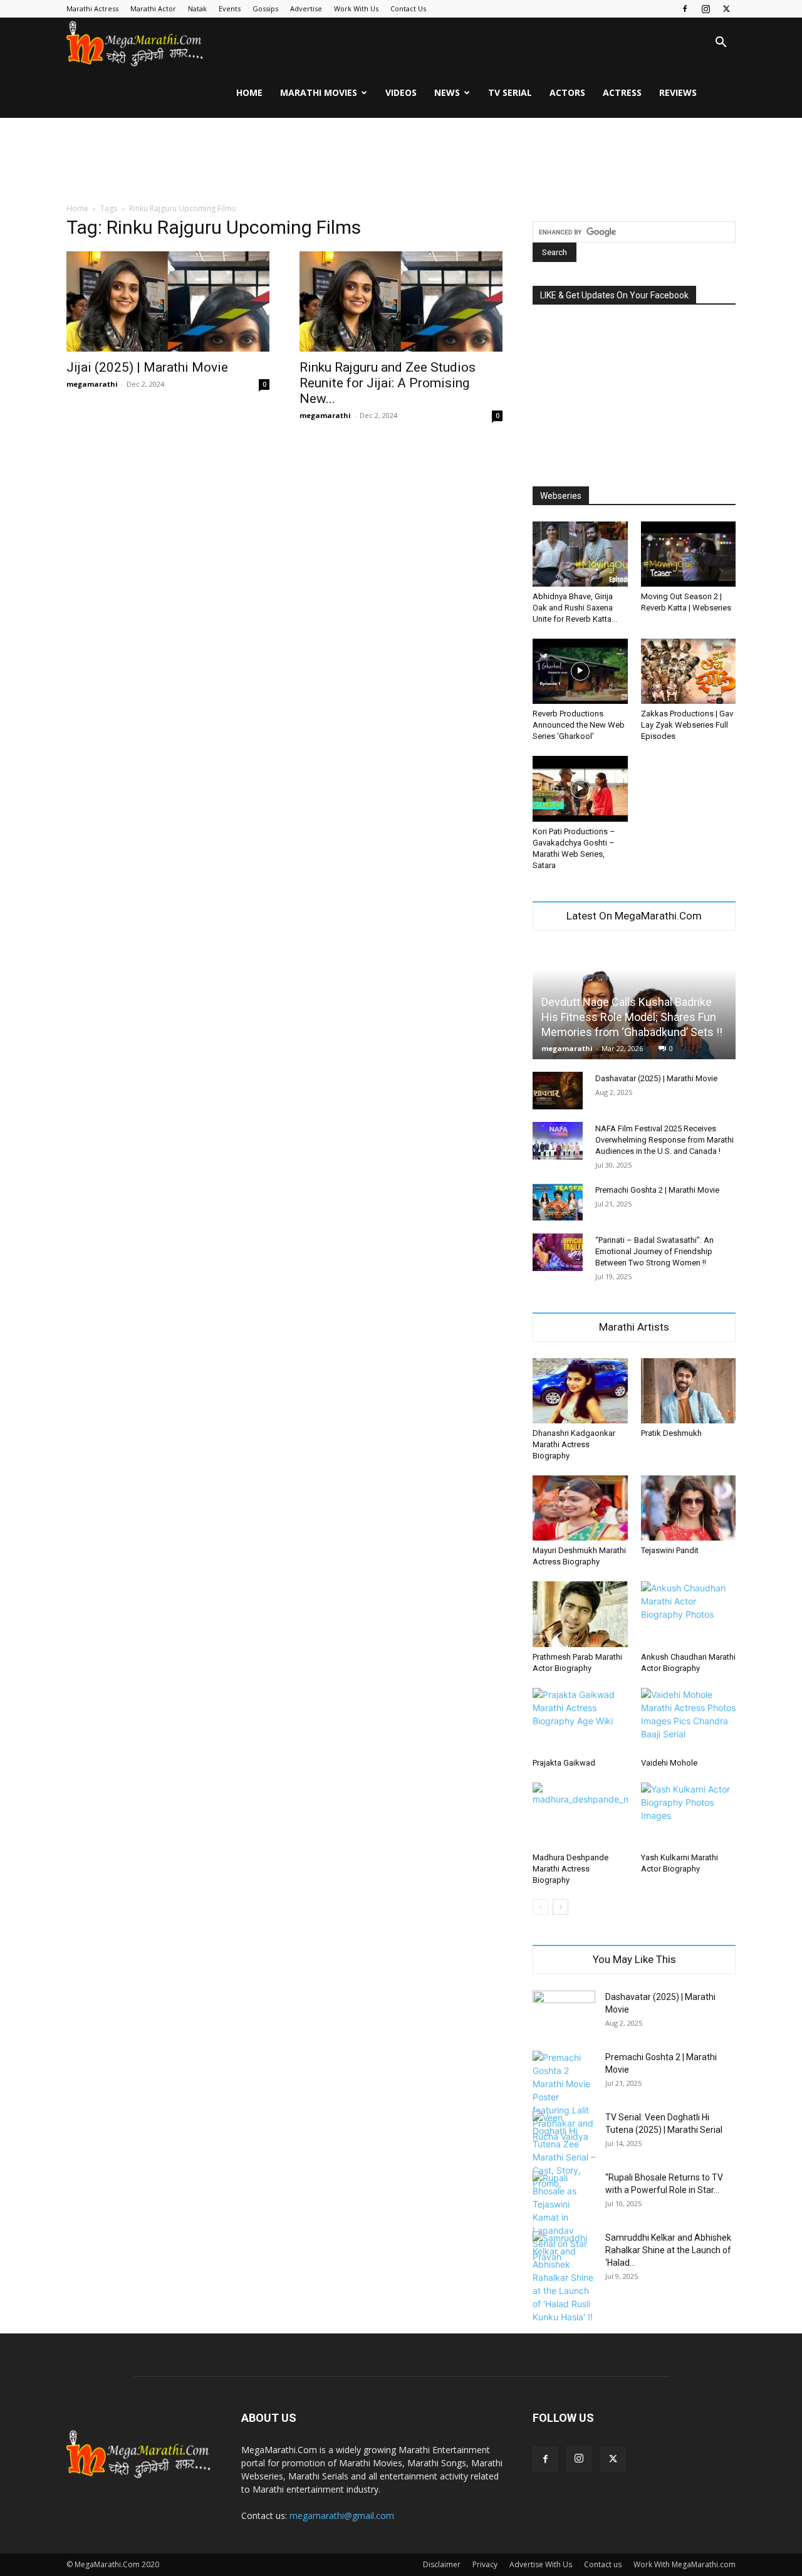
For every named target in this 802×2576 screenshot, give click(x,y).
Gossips (265, 8)
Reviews (678, 92)
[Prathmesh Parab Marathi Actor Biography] (580, 1614)
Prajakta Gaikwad (564, 1763)
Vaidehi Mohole (669, 1763)
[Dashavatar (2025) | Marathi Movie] (558, 1091)
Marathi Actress (92, 8)
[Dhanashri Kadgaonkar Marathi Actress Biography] (580, 1391)
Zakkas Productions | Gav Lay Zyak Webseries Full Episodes (687, 725)
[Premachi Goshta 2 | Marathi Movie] (558, 1202)
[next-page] (560, 1907)
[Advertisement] (401, 161)
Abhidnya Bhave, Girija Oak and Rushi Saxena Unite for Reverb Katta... (575, 608)
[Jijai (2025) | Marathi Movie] (168, 301)
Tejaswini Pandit (670, 1550)
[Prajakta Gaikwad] (580, 1720)
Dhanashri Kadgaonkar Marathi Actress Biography (574, 1444)
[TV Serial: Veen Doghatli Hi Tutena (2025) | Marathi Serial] (564, 2150)
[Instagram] (706, 9)
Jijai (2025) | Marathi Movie (147, 367)
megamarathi (92, 384)
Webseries (561, 496)
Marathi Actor (153, 8)
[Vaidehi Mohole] (689, 1720)
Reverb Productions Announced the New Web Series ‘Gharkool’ (579, 725)
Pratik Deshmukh (671, 1433)
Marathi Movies (319, 92)
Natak (197, 8)
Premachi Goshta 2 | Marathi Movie (657, 1190)
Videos (401, 92)
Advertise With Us (541, 2564)
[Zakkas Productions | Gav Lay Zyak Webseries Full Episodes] (689, 671)
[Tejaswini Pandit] (689, 1508)
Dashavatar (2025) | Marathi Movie (656, 1078)
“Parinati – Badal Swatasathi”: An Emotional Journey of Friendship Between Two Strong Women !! (654, 1251)
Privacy (485, 2564)
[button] (721, 44)
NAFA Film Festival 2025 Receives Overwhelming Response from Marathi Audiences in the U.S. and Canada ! (664, 1140)
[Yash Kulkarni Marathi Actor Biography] (689, 1815)
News (447, 92)
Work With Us (356, 8)
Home (249, 92)
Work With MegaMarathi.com (685, 2564)
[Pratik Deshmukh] (689, 1391)
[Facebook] (685, 9)
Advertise (306, 8)
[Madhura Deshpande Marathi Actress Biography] (580, 1815)
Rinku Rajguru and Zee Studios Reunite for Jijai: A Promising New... (388, 383)
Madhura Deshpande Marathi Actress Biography (570, 1869)
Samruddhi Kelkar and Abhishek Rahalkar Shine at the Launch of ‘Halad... (668, 2250)
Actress (622, 92)
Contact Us (408, 8)
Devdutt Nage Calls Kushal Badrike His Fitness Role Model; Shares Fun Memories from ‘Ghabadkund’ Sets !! (632, 1017)
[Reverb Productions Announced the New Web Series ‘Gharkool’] (580, 671)
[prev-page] (540, 1907)
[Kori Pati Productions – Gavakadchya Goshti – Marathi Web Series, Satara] (580, 788)
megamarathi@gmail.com (342, 2516)
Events (230, 8)
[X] (726, 9)
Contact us (603, 2564)
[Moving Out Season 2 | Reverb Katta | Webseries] (689, 554)
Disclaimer (442, 2564)
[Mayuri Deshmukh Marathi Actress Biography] (580, 1508)
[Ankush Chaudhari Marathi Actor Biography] (689, 1614)
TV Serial (510, 92)
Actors (567, 92)
